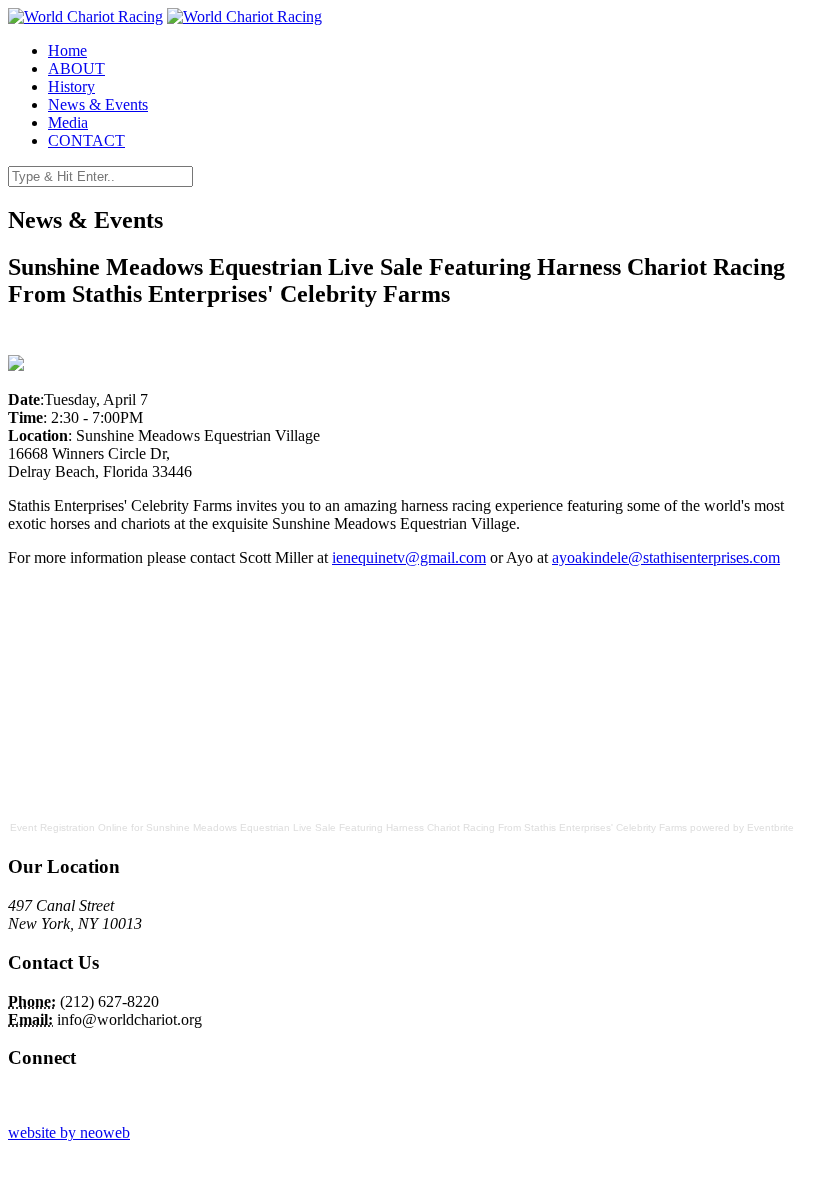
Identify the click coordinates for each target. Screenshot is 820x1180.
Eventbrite (770, 827)
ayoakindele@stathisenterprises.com (666, 557)
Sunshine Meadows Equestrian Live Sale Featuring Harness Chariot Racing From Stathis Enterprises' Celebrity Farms (416, 827)
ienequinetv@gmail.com (409, 557)
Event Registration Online (69, 827)
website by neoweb (69, 1132)
